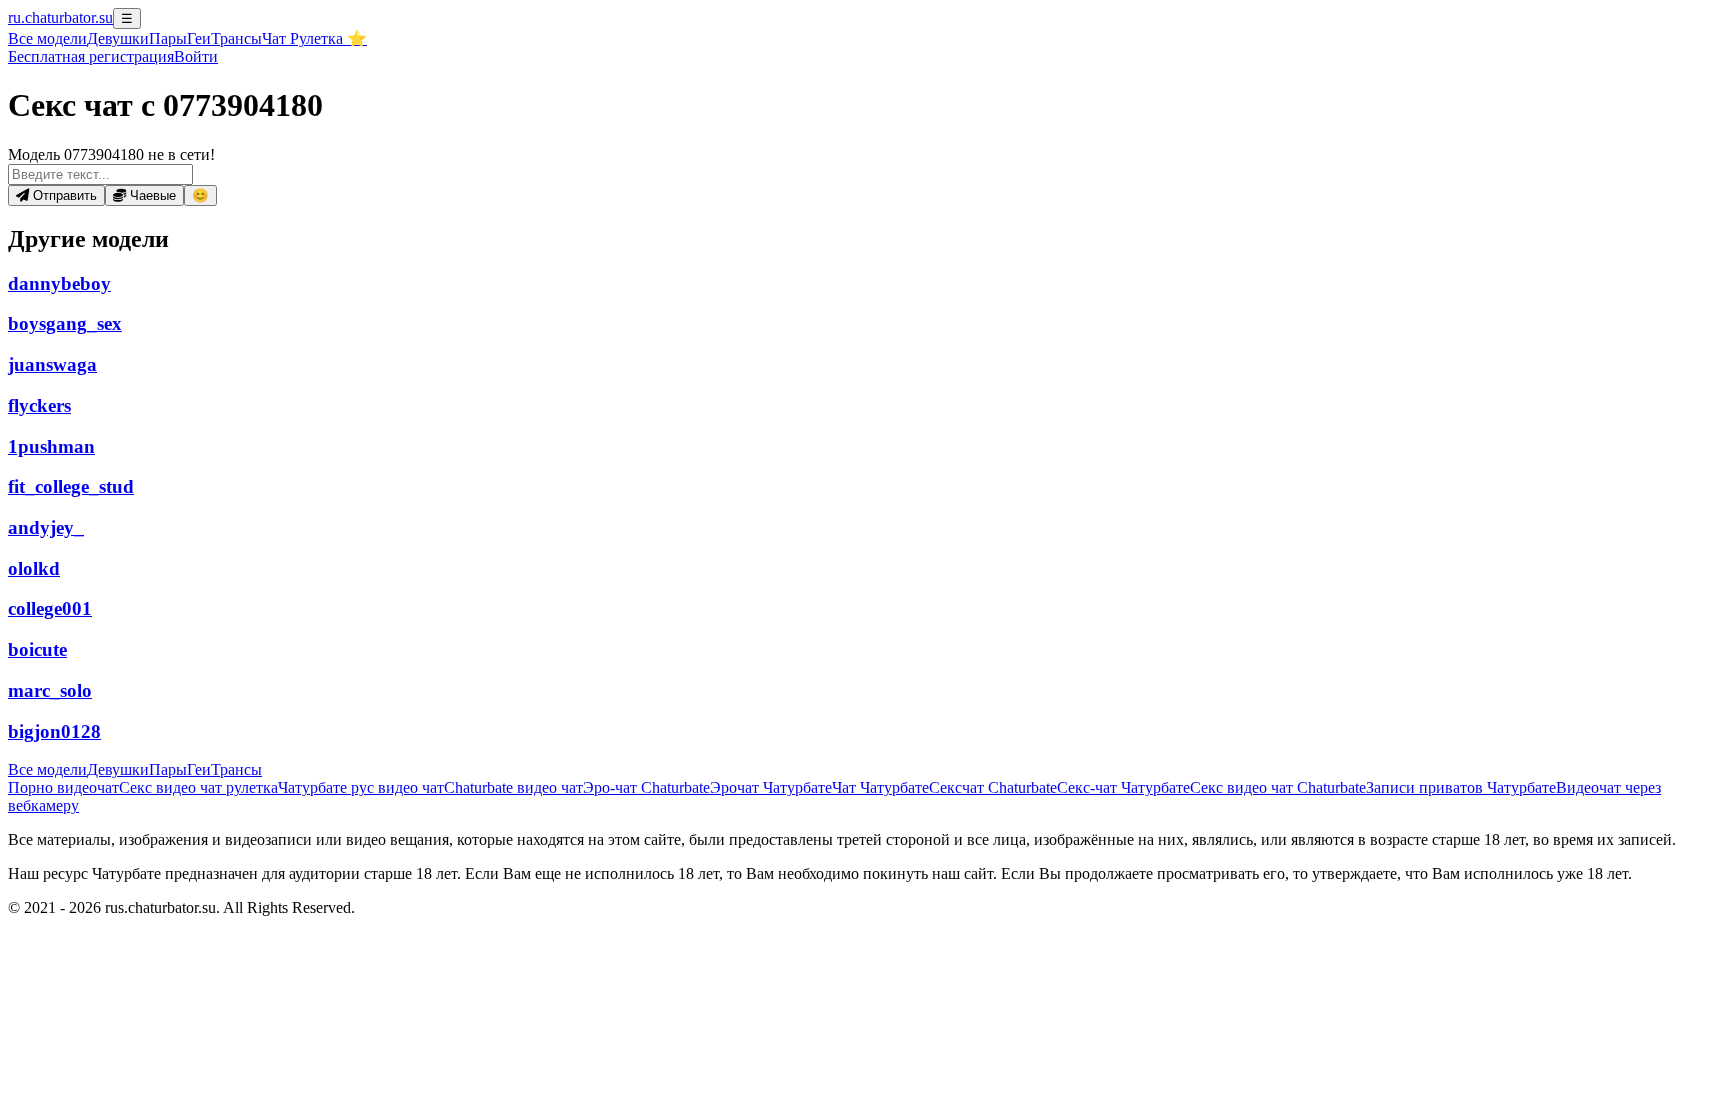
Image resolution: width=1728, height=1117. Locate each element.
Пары (168, 38)
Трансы (236, 38)
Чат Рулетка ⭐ (314, 38)
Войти (196, 56)
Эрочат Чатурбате (771, 787)
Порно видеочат (63, 787)
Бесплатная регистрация (91, 56)
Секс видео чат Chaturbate (1278, 787)
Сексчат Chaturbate (993, 787)
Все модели (47, 769)
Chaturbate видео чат (513, 787)
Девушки (118, 38)
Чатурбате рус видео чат (361, 787)
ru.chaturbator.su (60, 17)
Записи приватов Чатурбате (1461, 787)
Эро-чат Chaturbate (646, 787)
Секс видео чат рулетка (198, 787)
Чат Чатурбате (880, 787)
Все (47, 38)
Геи (199, 38)
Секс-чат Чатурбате (1123, 787)
